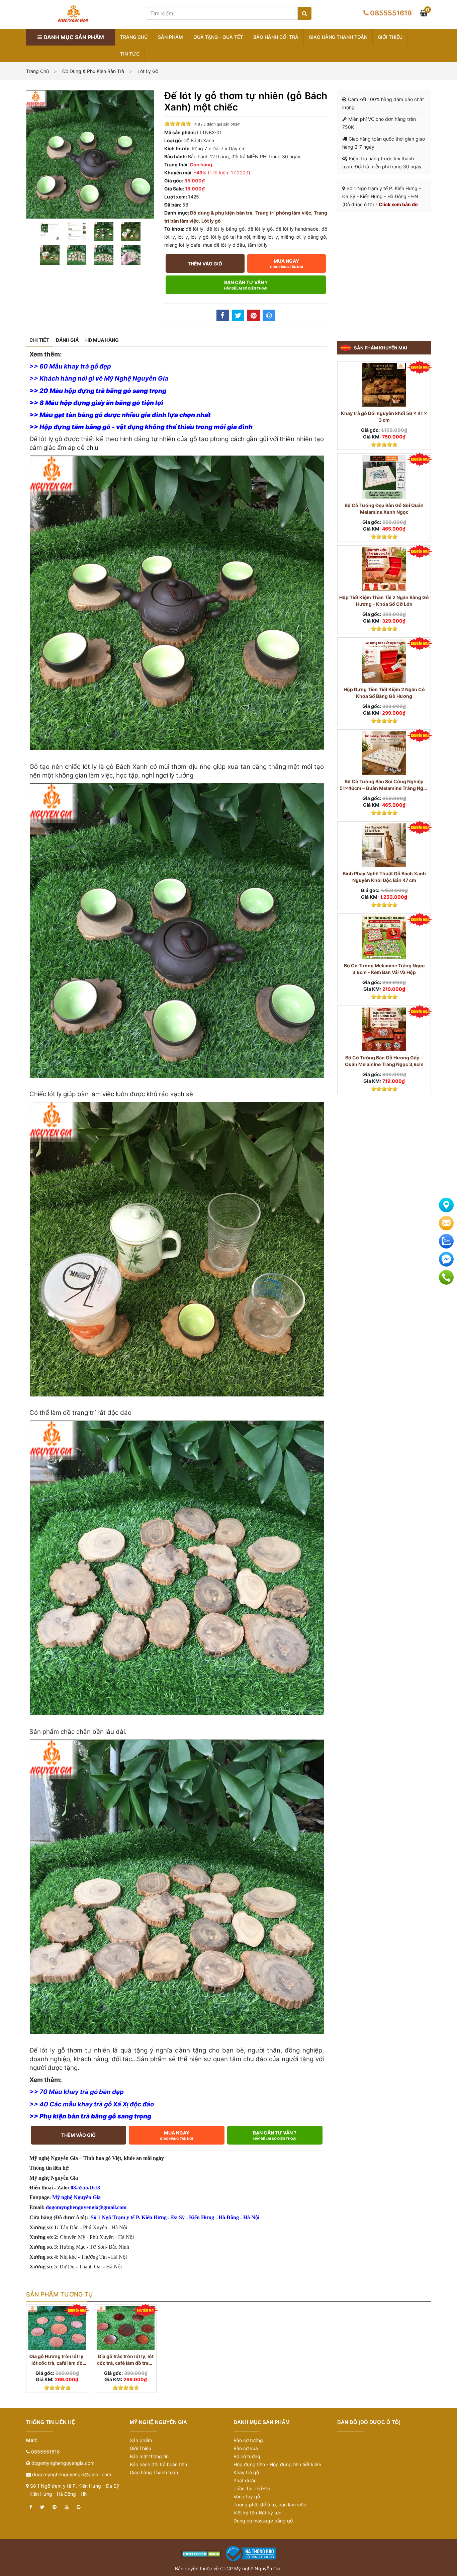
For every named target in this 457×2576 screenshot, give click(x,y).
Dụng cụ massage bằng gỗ (263, 2521)
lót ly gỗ (199, 237)
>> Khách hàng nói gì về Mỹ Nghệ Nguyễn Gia (99, 378)
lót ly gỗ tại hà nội (231, 237)
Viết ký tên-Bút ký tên (257, 2513)
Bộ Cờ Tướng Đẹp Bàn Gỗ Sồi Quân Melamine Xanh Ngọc (384, 509)
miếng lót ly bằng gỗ (303, 237)
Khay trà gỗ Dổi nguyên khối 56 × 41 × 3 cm (384, 417)
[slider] (178, 124)
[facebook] (31, 2507)
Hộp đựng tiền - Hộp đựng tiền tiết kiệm (277, 2464)
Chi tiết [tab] (39, 340)
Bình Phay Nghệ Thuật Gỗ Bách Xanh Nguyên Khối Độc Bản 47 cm (384, 877)
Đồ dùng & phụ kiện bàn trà (93, 71)
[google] (79, 2507)
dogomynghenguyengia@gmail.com (72, 2474)
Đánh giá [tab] (67, 340)
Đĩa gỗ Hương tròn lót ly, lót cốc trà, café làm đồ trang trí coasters (57, 2360)
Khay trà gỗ (246, 2472)
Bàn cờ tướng (248, 2440)
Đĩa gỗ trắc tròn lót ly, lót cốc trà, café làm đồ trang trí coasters (126, 2360)
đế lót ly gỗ (260, 229)
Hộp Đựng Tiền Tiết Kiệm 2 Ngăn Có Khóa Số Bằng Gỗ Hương (384, 693)
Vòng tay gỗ (247, 2497)
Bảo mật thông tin (149, 2456)
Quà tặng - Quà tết (218, 37)
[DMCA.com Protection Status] (202, 2553)
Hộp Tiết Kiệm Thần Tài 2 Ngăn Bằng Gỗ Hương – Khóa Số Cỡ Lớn (384, 601)
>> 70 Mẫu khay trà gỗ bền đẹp (77, 2092)
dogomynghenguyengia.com (63, 2463)
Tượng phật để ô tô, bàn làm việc (270, 2505)
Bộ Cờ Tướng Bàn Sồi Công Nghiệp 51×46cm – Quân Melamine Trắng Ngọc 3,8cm (384, 785)
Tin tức (130, 54)
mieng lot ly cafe (182, 245)
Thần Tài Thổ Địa (252, 2488)
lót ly (183, 237)
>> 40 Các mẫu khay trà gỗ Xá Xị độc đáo (92, 2104)
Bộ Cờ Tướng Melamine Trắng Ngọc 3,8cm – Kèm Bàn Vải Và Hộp (384, 969)
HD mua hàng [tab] (102, 340)
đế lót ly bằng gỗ (225, 229)
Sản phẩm (170, 37)
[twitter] (42, 2507)
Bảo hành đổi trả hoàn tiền (158, 2464)
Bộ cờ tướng (247, 2456)
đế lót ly (195, 229)
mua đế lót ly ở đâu (224, 245)
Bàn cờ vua (246, 2448)
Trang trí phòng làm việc (283, 213)
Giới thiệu (390, 37)
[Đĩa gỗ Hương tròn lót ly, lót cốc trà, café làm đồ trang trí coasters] (57, 2328)
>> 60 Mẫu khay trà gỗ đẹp (70, 366)
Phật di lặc (245, 2480)
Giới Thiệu (141, 2448)
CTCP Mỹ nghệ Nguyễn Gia (250, 2568)
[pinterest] (55, 2507)
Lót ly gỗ (148, 71)
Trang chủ (134, 37)
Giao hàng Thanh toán (338, 37)
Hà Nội (251, 2217)
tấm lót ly (258, 245)
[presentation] (39, 2358)
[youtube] (67, 2507)
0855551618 (391, 13)
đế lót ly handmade (297, 229)
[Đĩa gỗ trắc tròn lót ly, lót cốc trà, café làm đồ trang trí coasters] (126, 2328)
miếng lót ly (265, 237)
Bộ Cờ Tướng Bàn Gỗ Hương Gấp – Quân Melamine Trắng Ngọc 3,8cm (384, 1061)
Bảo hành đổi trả (276, 37)
